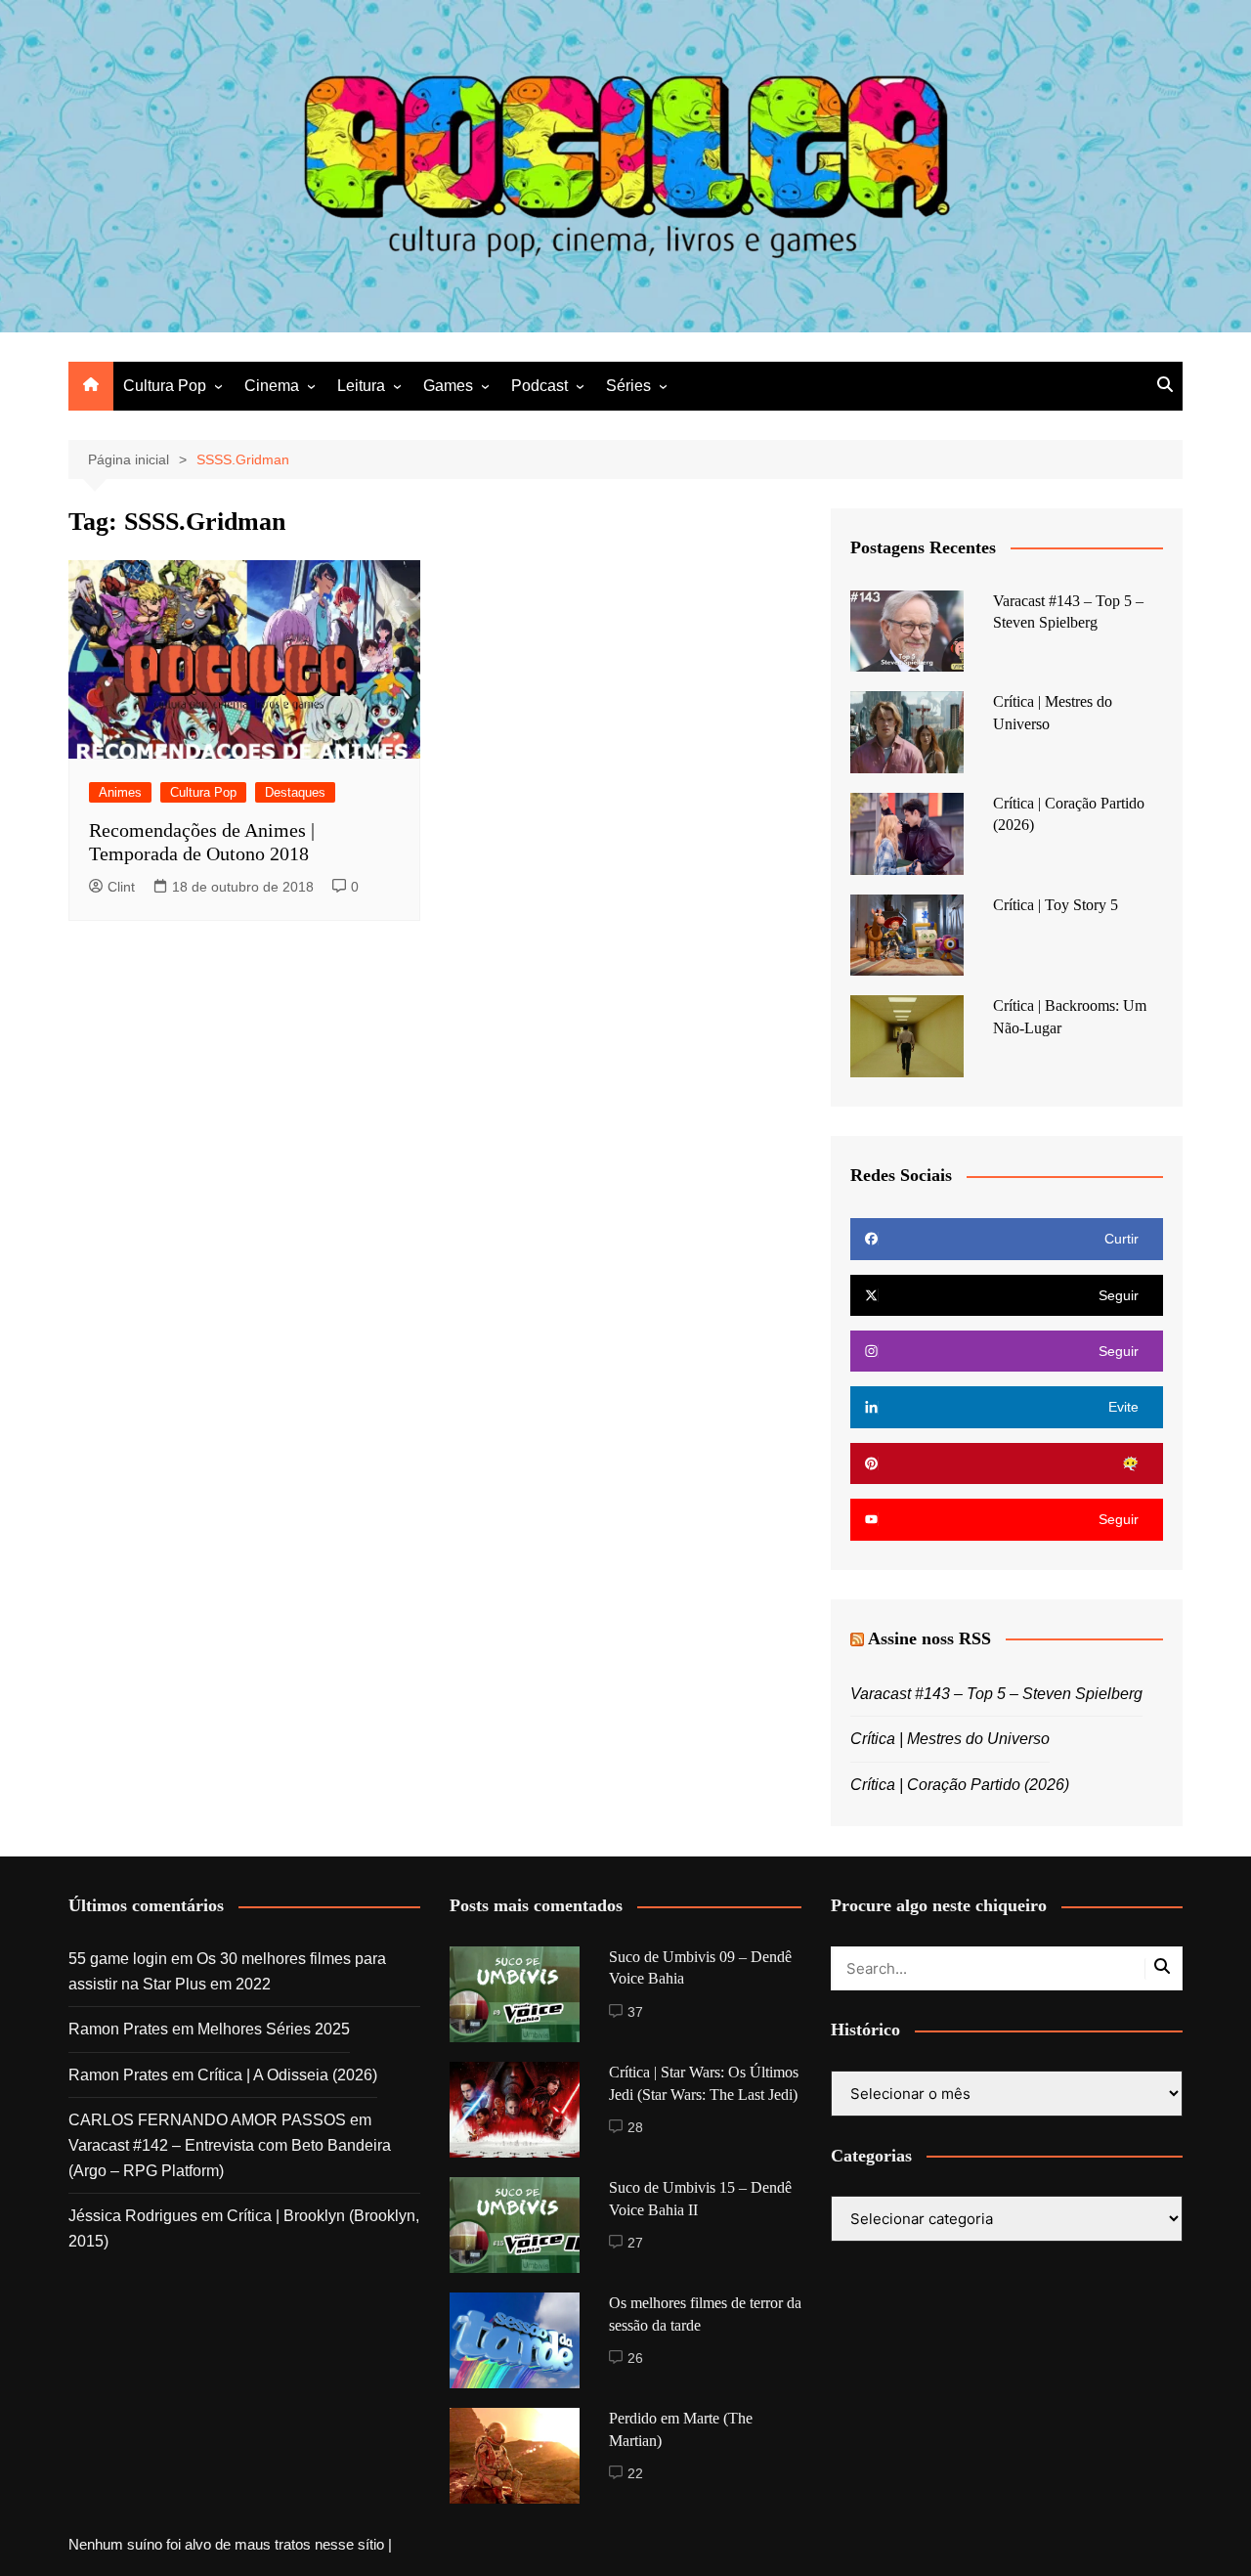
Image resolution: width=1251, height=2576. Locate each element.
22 (635, 2473)
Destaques (295, 792)
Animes (120, 792)
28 (635, 2127)
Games (448, 386)
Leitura (361, 386)
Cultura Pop (165, 386)
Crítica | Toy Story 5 (1056, 905)
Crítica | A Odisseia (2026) (287, 2075)
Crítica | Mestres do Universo (950, 1739)
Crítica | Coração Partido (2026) (960, 1785)
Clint (121, 887)
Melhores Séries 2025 (274, 2029)
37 (635, 2012)
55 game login (118, 1959)
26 (635, 2358)
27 (635, 2243)
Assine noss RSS (929, 1638)
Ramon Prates (118, 2029)
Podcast (539, 386)
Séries (628, 386)
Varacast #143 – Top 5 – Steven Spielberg (996, 1694)
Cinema (272, 386)
